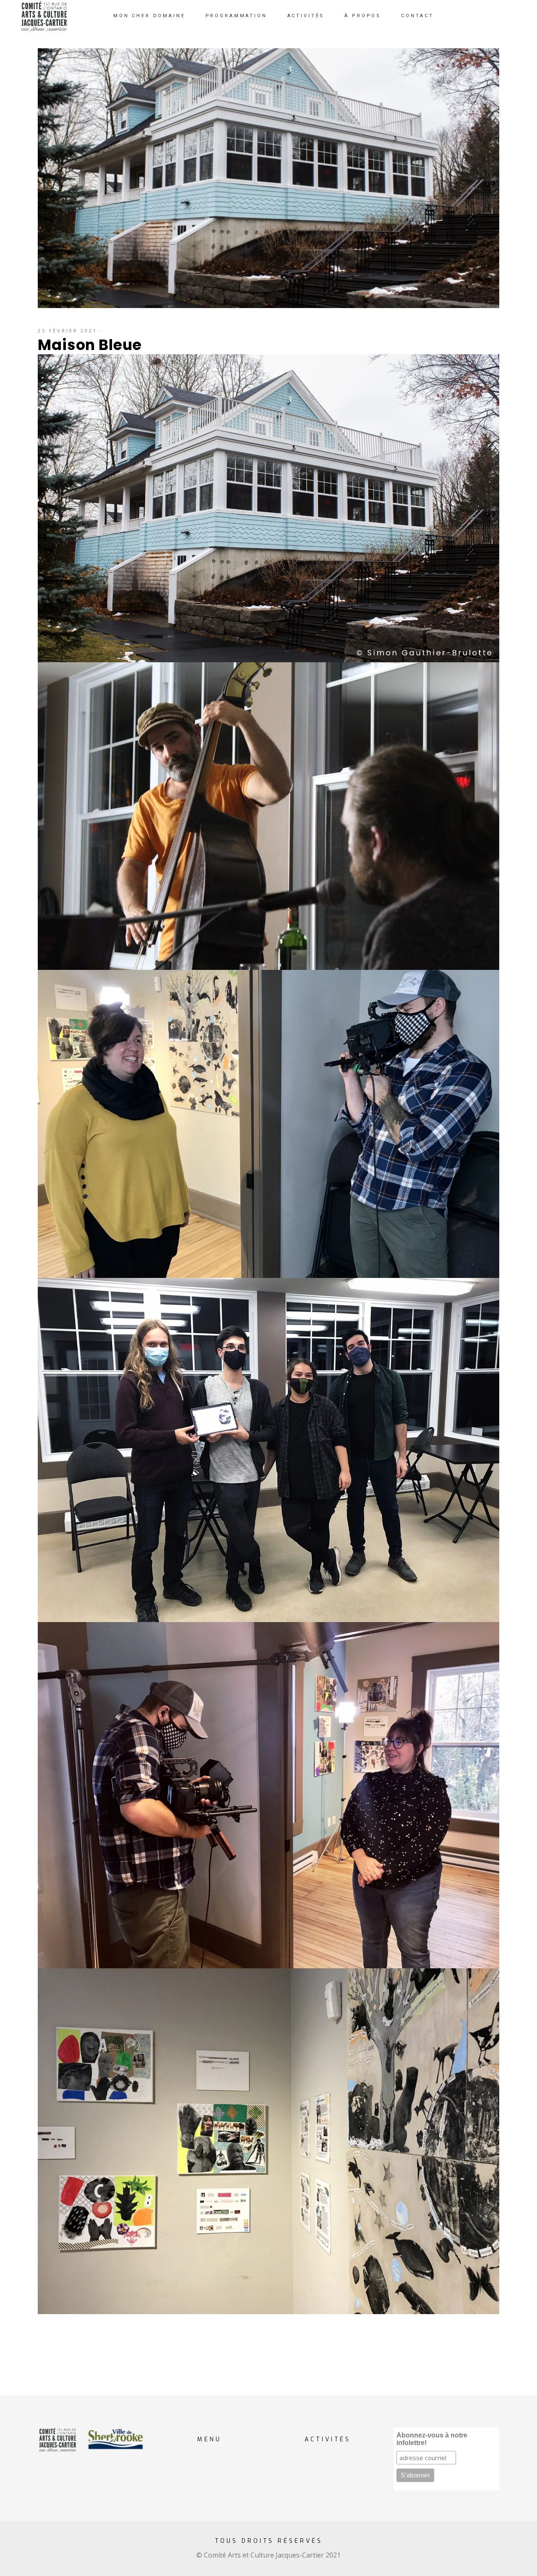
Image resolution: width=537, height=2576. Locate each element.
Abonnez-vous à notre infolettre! (432, 2439)
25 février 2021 (68, 330)
